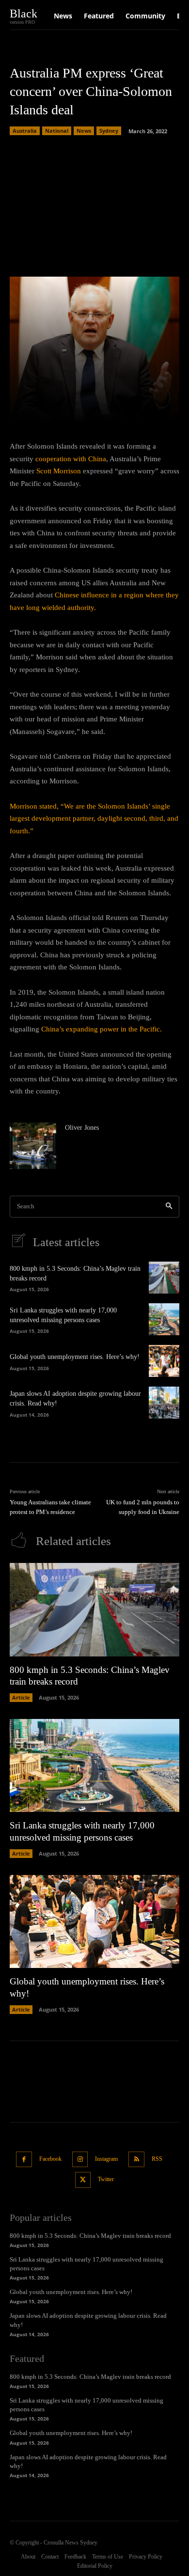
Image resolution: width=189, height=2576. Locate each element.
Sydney (109, 131)
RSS (157, 2159)
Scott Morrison (59, 471)
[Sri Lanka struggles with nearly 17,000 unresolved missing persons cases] (164, 1319)
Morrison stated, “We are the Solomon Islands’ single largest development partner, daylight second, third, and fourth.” (94, 819)
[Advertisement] (94, 203)
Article (21, 1697)
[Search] (169, 1207)
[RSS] (136, 2160)
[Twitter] (83, 2180)
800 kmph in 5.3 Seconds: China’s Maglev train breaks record (90, 2236)
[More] (145, 409)
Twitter (106, 2179)
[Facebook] (24, 2160)
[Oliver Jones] (33, 1146)
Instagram (106, 2159)
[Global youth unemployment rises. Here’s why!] (164, 1361)
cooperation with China (71, 459)
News (84, 131)
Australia (25, 131)
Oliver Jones (82, 1128)
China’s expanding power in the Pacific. (102, 1029)
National (57, 131)
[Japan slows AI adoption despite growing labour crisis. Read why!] (164, 1403)
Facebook (50, 2159)
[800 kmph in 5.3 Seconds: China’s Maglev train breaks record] (164, 1278)
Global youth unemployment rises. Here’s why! (75, 1357)
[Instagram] (80, 2160)
